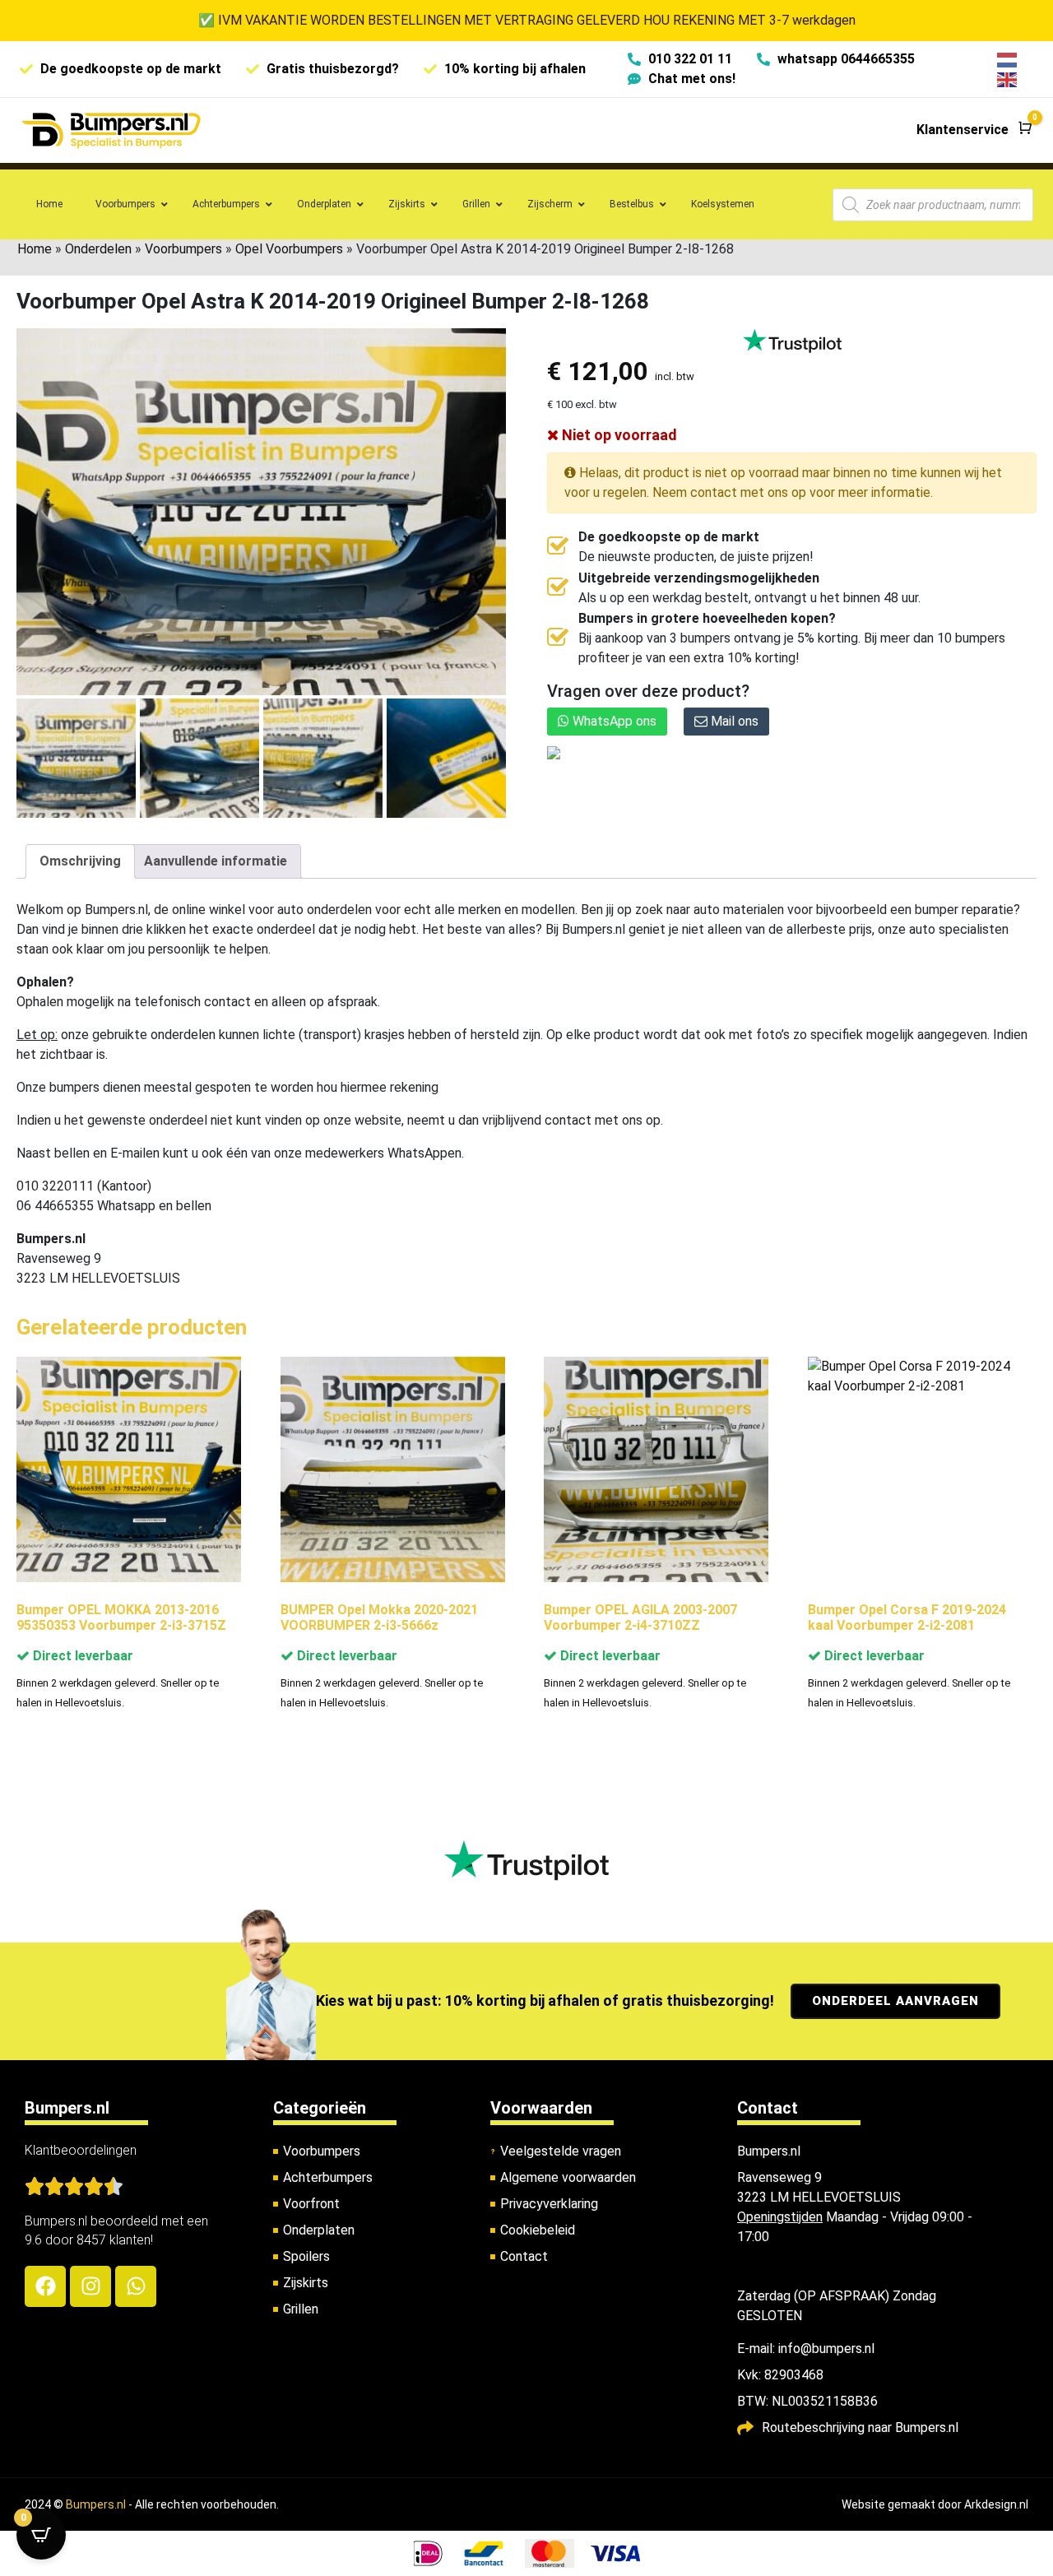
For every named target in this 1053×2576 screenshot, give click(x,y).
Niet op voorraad (618, 435)
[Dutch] (1008, 59)
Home (35, 249)
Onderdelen (98, 249)
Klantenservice (963, 130)
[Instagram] (90, 2286)
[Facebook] (45, 2286)
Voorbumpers (183, 249)
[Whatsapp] (136, 2286)
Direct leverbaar (81, 1656)
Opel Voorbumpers (289, 249)
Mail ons (733, 721)
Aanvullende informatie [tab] (216, 861)
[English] (1008, 79)
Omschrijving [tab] (80, 861)
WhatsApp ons (613, 721)
